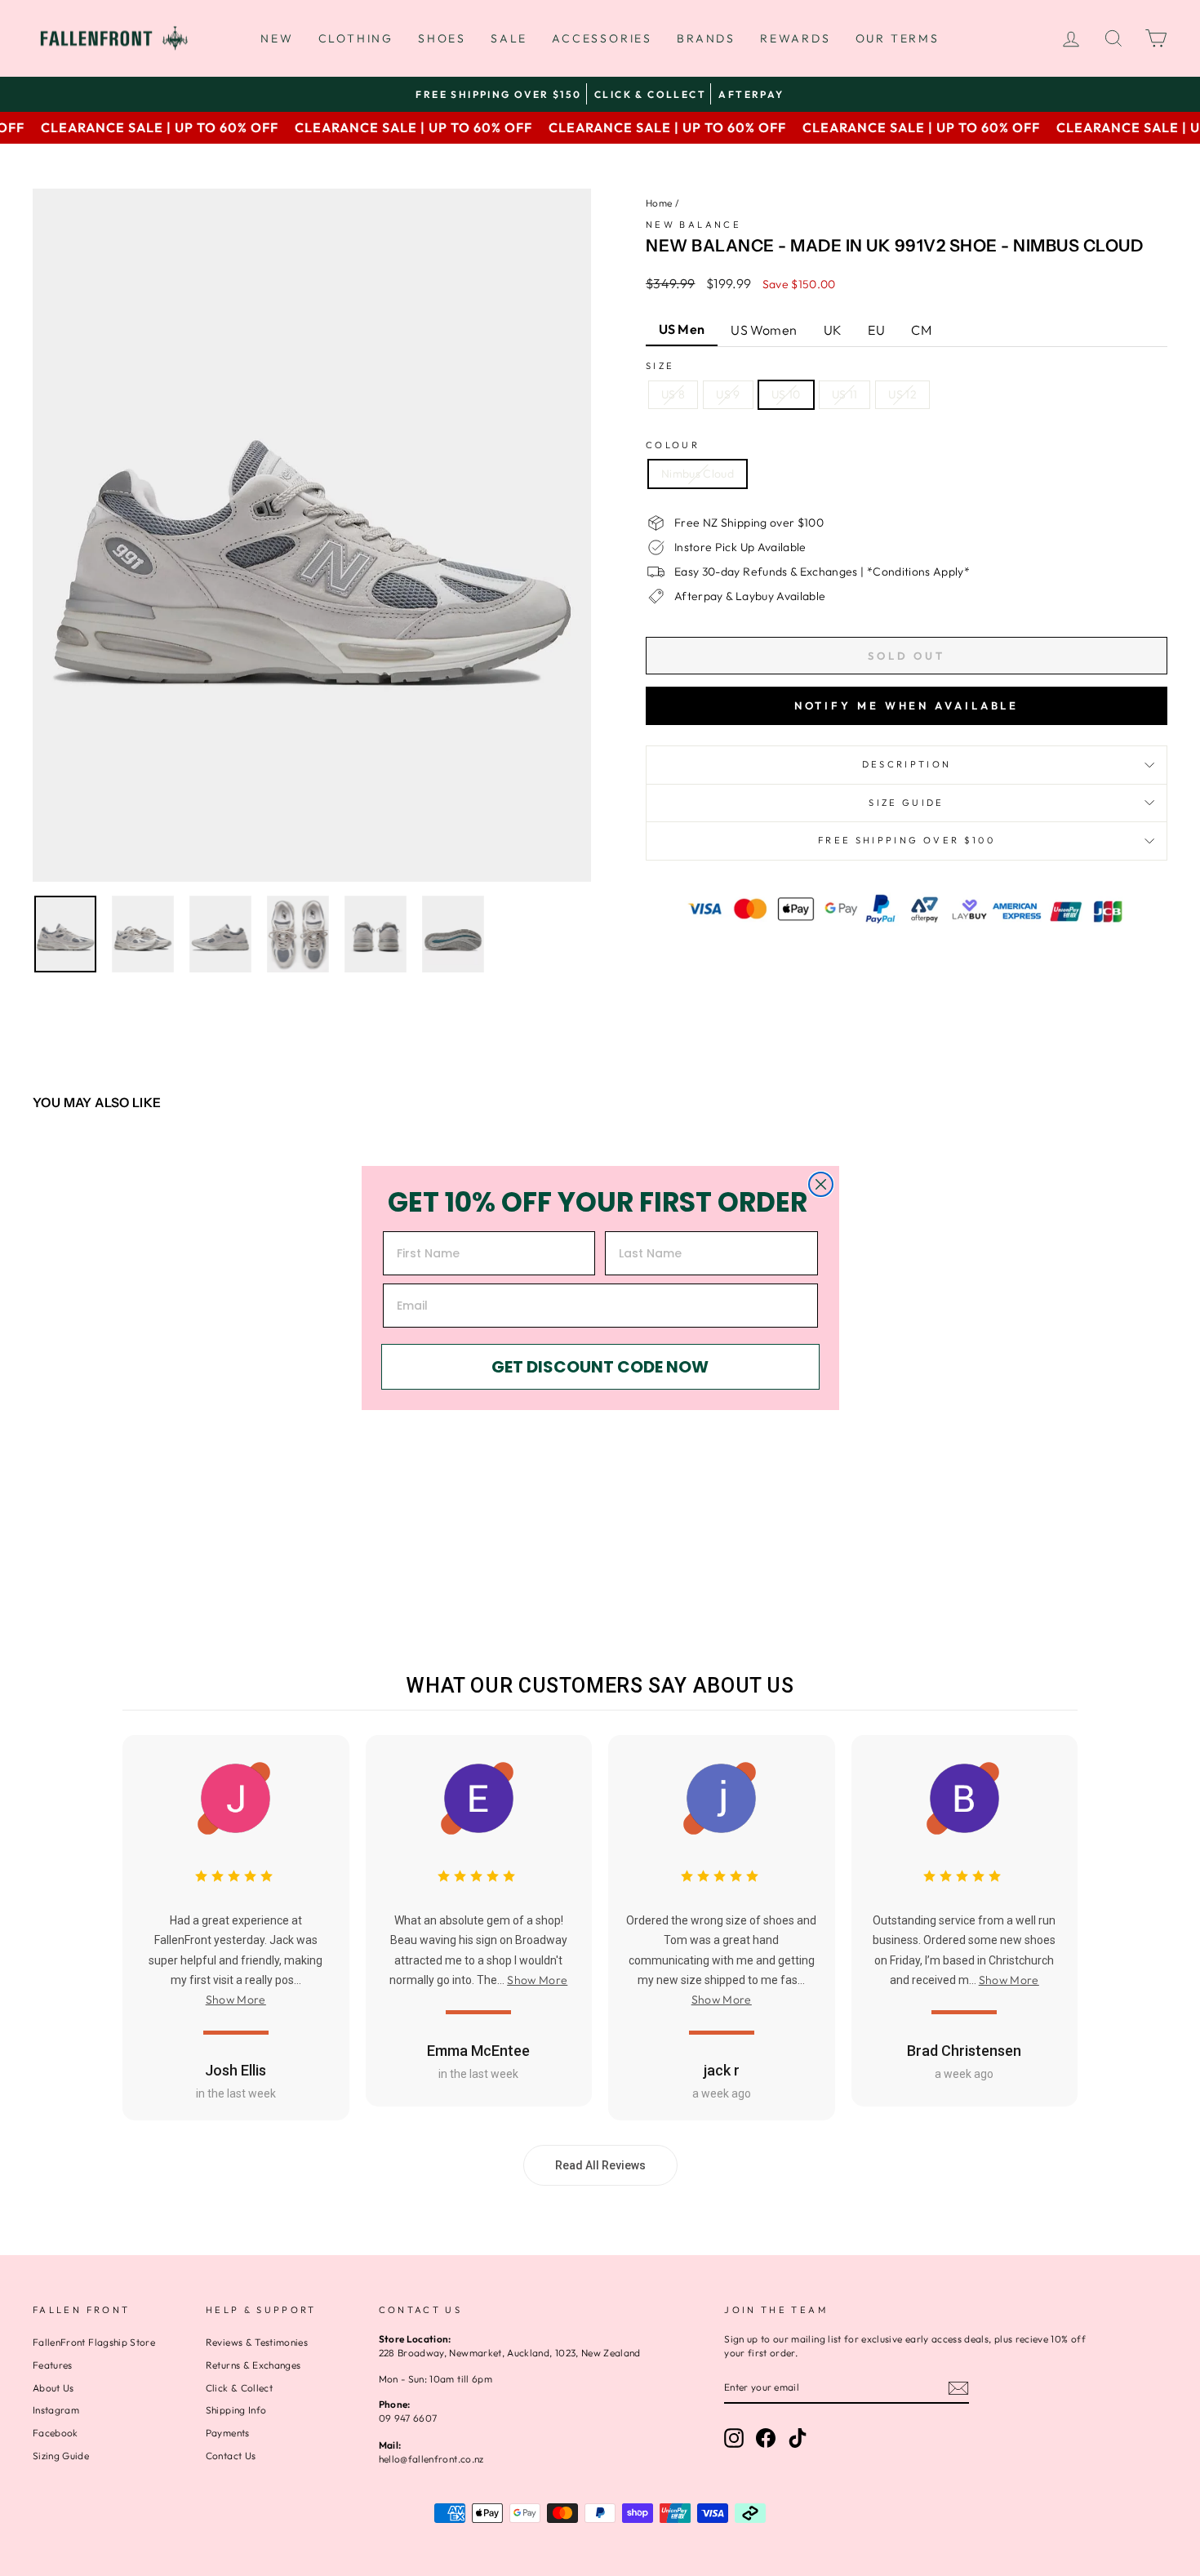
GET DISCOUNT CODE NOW (600, 1367)
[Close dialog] (821, 1184)
